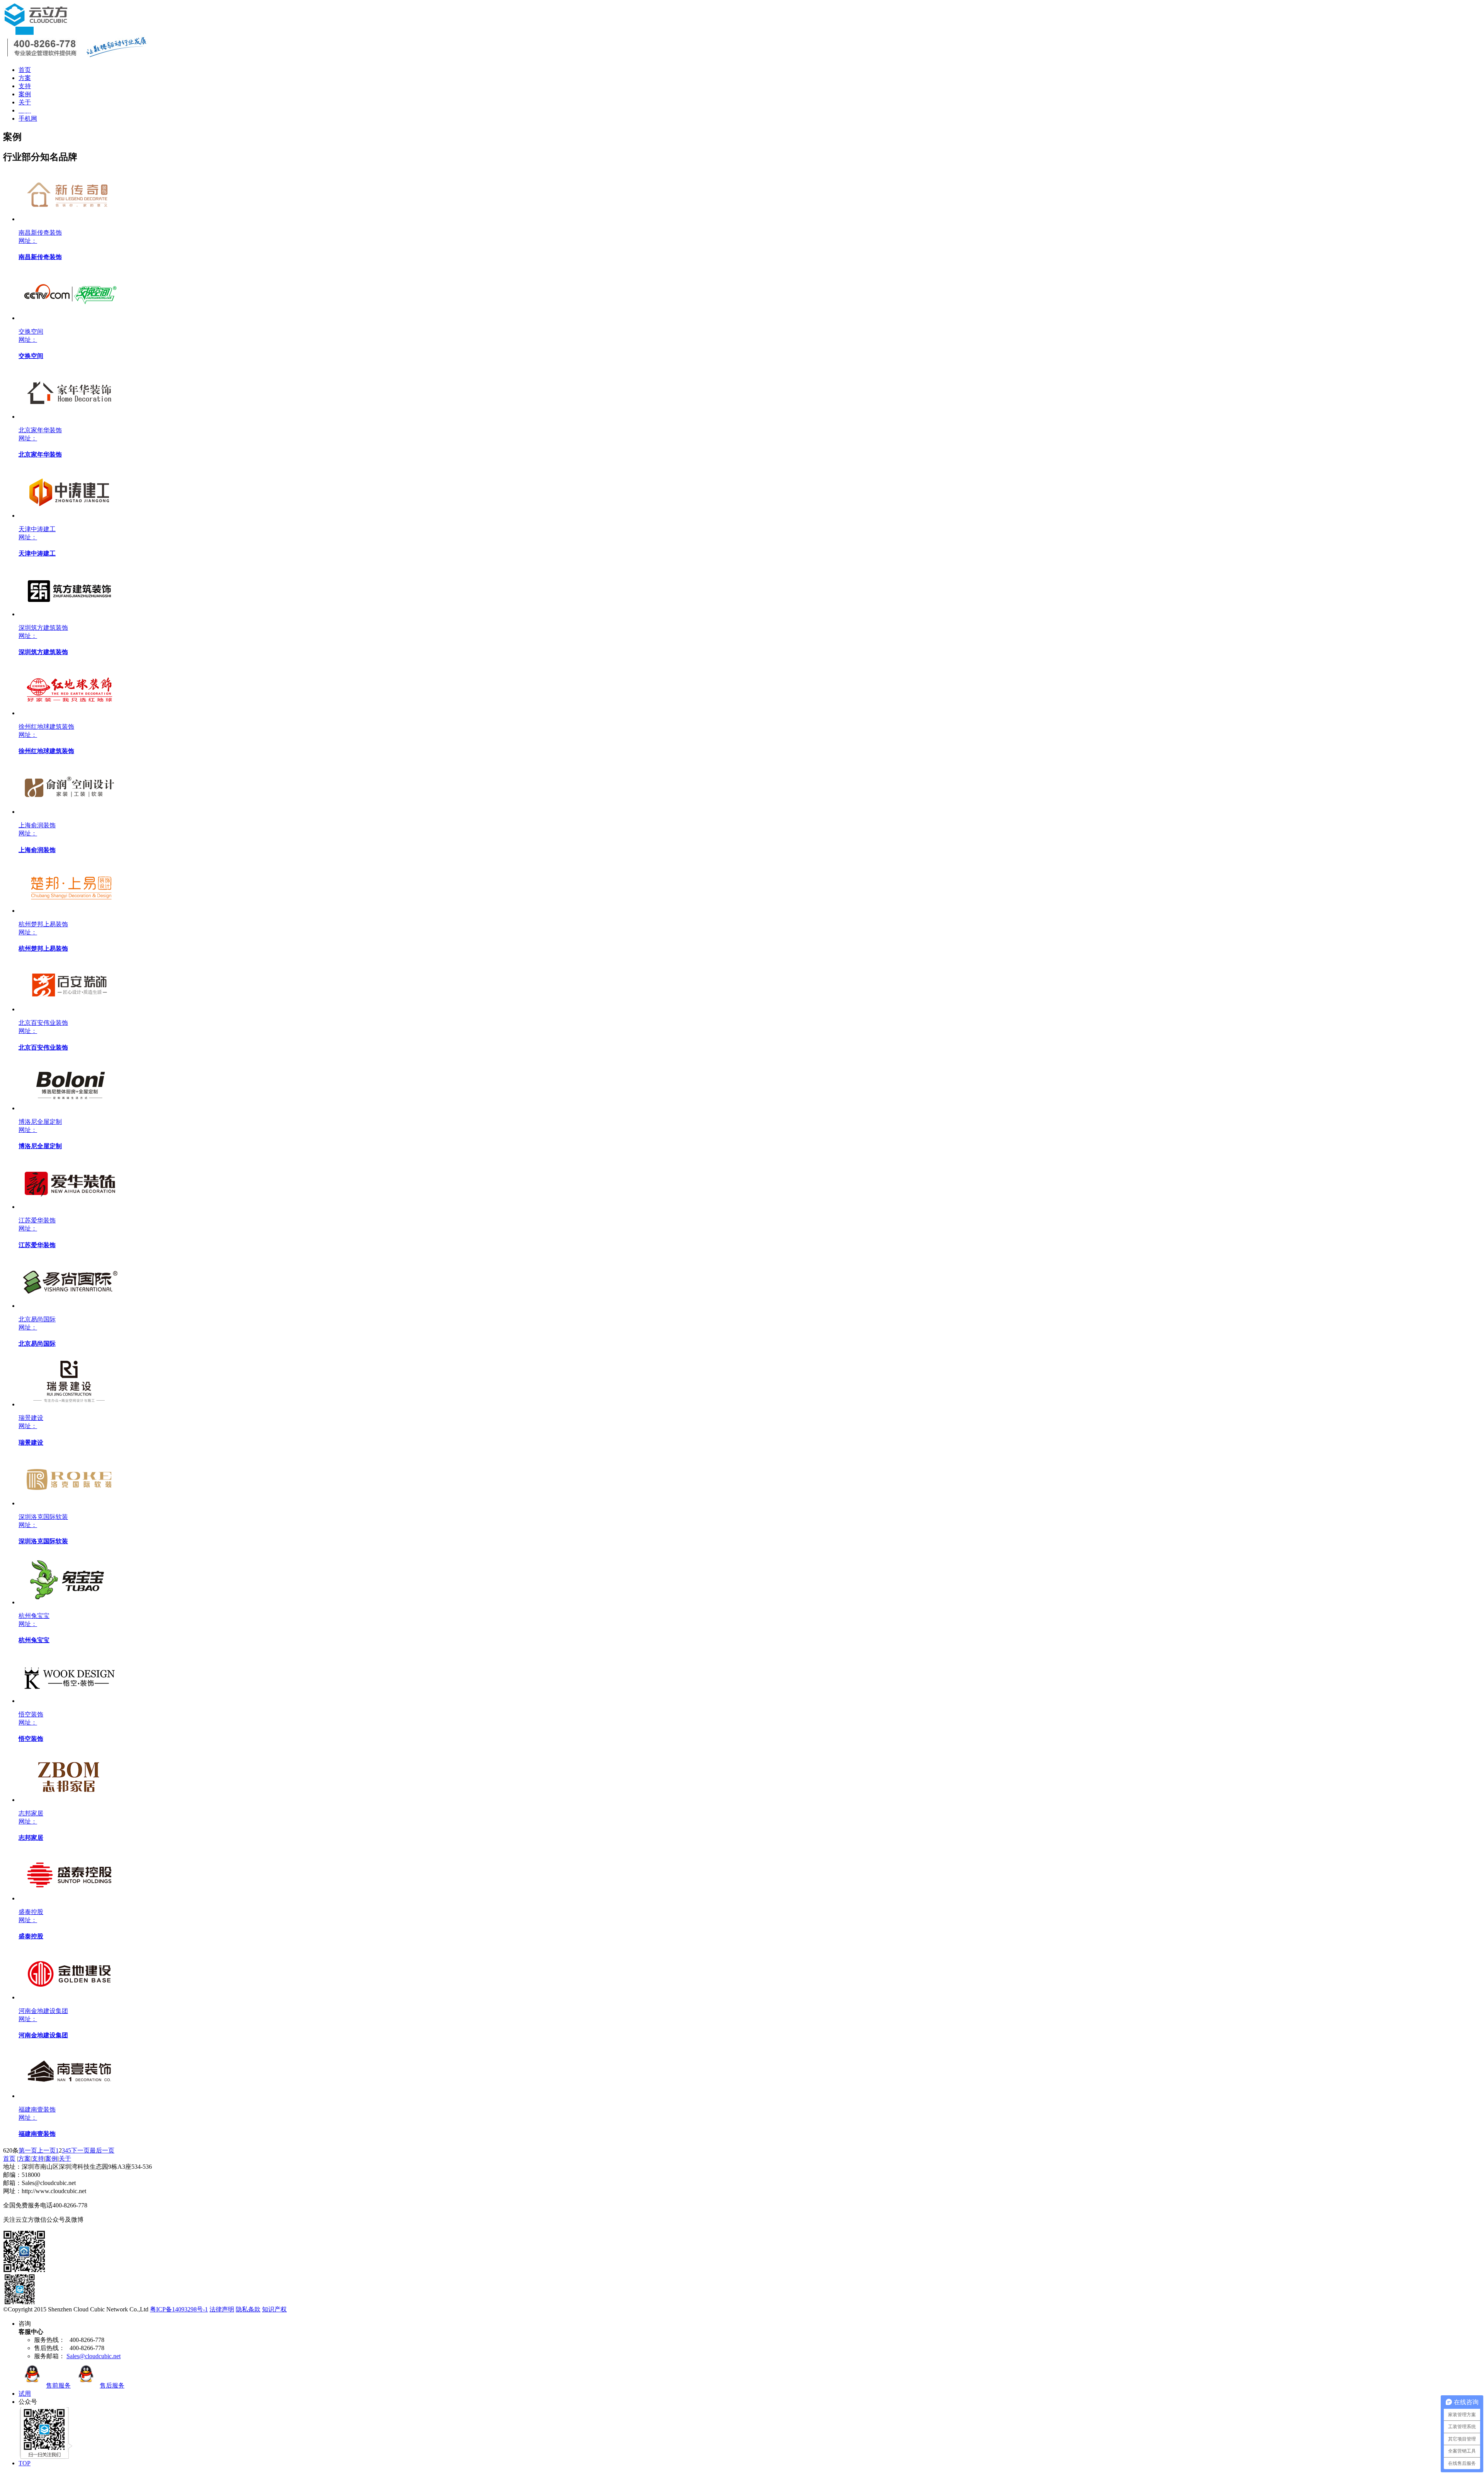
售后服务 (112, 2385)
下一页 (80, 2150)
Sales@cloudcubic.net (94, 2356)
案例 (25, 94)
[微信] (24, 2271)
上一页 (46, 2150)
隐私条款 (248, 2309)
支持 (25, 86)
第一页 (28, 2150)
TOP (25, 2463)
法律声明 (222, 2309)
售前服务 (58, 2385)
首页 (25, 70)
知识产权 (274, 2309)
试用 (25, 2394)
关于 (25, 102)
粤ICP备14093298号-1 (179, 2309)
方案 (25, 78)
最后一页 (102, 2150)
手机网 (28, 118)
